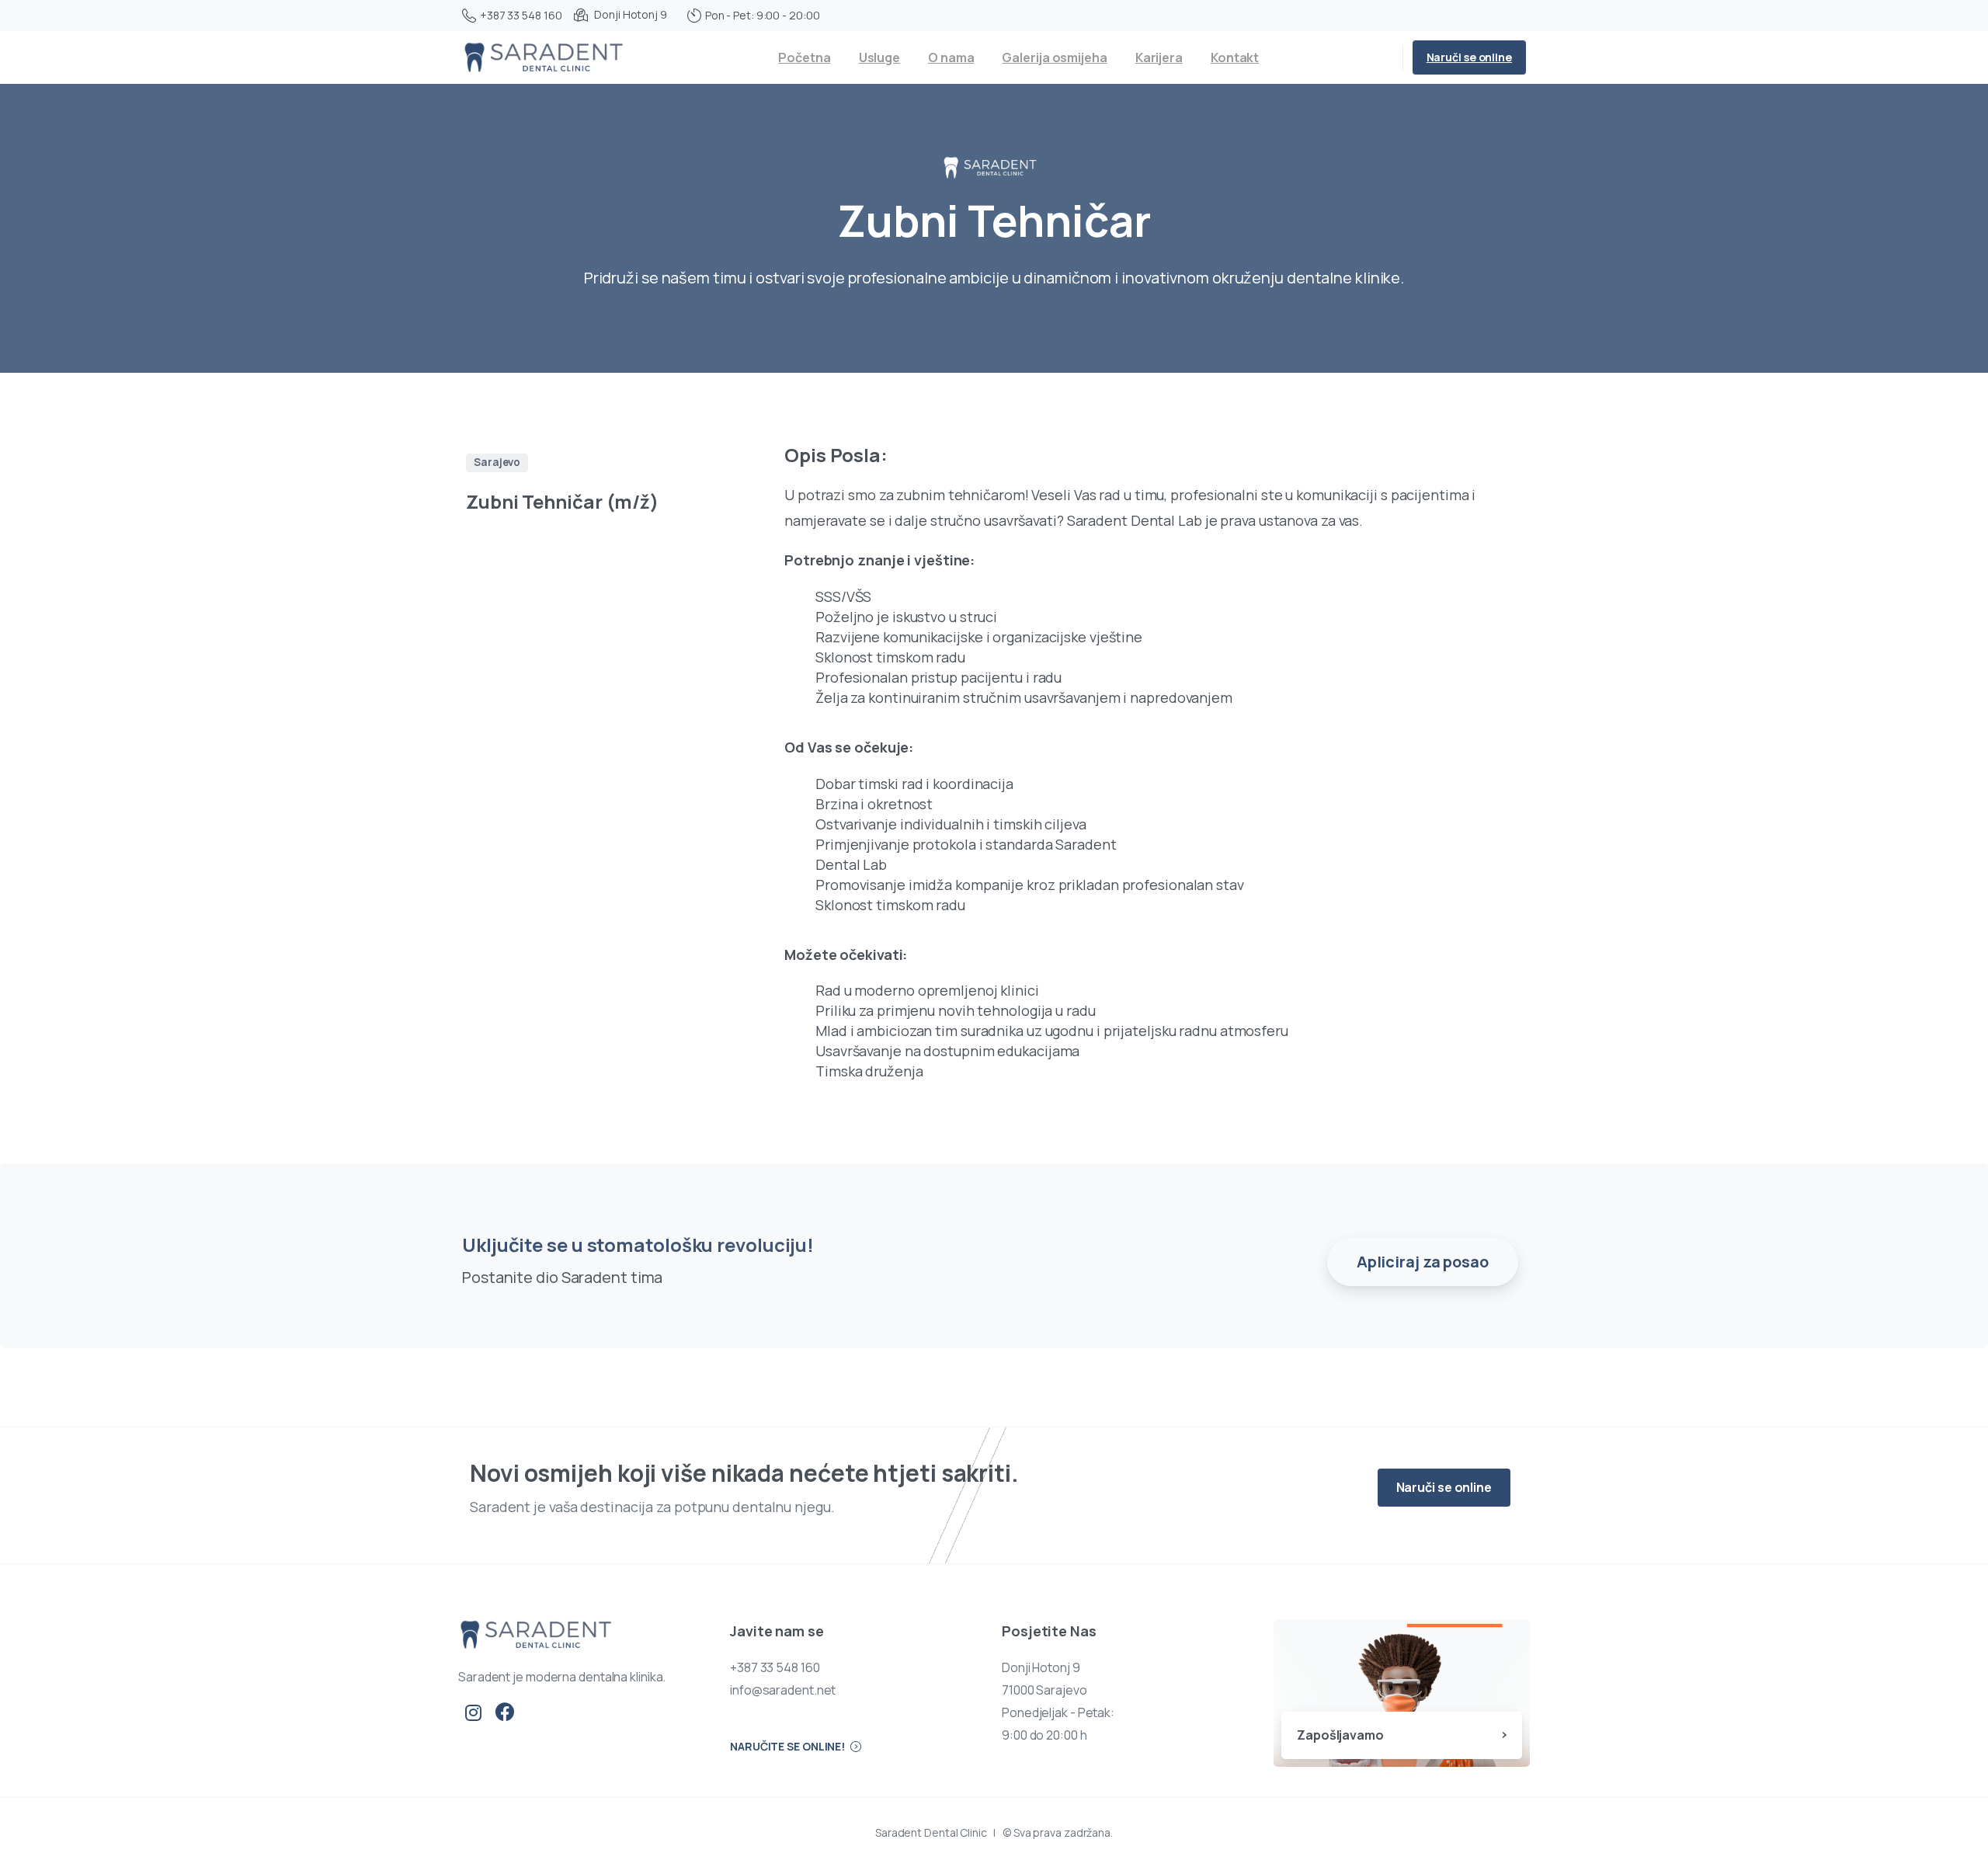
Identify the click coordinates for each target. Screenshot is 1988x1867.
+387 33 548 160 (521, 15)
